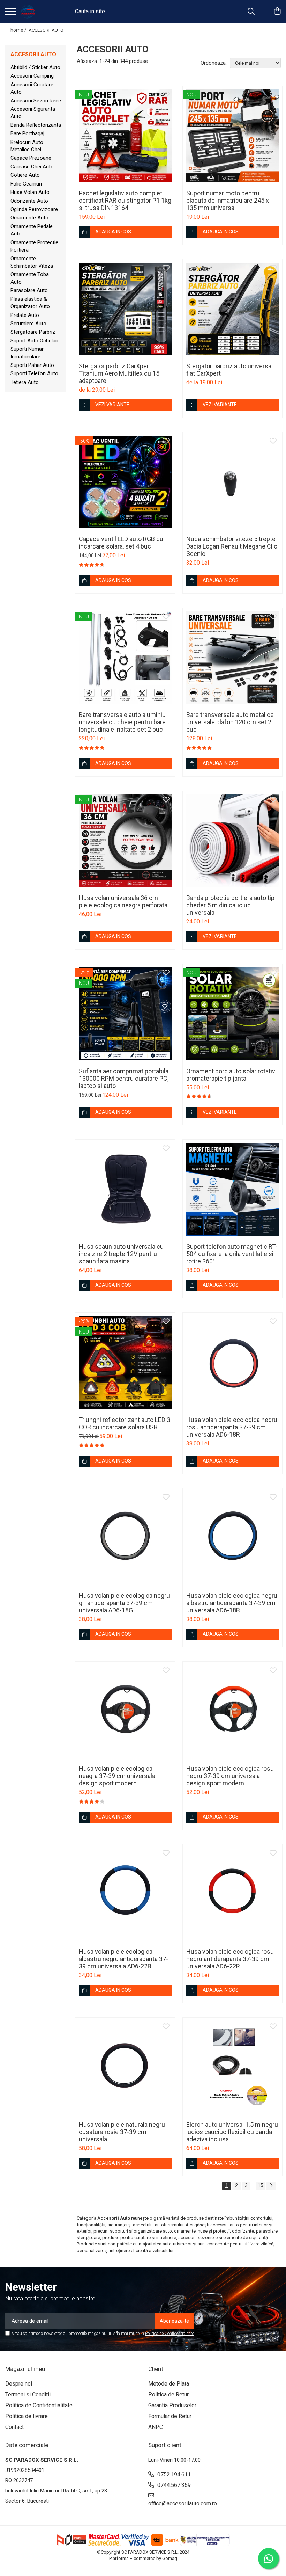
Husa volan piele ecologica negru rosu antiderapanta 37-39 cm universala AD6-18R (232, 1427)
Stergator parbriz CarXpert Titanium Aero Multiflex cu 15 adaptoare (119, 373)
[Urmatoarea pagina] (271, 2186)
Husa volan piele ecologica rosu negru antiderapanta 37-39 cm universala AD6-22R (230, 1959)
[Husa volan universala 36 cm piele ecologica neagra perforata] (125, 841)
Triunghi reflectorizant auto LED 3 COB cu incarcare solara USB (125, 1423)
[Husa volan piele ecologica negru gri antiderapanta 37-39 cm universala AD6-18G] (125, 1538)
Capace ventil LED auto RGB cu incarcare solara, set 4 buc (121, 543)
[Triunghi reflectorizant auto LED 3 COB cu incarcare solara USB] (125, 1363)
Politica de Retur (168, 2394)
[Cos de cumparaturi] (277, 12)
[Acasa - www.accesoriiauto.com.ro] (28, 12)
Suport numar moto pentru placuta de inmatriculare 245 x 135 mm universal (228, 200)
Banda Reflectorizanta (36, 125)
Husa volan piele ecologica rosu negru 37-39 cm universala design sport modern (230, 1776)
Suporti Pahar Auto (32, 365)
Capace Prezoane (31, 158)
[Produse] (10, 12)
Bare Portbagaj (27, 133)
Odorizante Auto (29, 201)
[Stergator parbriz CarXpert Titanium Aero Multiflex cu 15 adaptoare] (125, 309)
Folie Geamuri (26, 184)
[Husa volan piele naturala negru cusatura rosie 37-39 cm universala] (125, 2068)
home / (19, 30)
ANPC (156, 2427)
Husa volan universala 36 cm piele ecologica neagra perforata (123, 901)
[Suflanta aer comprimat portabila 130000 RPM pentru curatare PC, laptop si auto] (125, 1014)
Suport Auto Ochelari (34, 341)
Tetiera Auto (25, 382)
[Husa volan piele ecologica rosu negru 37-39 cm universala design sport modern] (233, 1712)
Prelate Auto (25, 315)
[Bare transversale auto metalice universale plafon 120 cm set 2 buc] (233, 658)
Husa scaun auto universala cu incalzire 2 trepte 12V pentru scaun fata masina (121, 1254)
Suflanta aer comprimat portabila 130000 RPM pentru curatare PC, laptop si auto (124, 1078)
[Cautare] (251, 11)
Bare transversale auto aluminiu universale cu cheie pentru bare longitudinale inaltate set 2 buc (122, 722)
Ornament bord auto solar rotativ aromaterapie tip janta (231, 1075)
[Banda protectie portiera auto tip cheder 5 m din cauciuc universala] (233, 841)
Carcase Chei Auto (32, 167)
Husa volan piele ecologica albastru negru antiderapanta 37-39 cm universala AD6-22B (123, 1959)
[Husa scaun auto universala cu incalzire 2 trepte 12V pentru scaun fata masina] (125, 1190)
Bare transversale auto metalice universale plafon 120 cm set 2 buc (230, 722)
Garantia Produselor (172, 2405)
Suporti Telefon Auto (34, 373)
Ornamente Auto (29, 218)
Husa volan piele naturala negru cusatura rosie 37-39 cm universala (122, 2132)
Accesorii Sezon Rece (36, 101)
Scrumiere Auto (28, 324)
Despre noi (19, 2384)
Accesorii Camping (32, 76)
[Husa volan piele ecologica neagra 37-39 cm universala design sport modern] (125, 1712)
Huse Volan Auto (30, 192)
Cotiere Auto (25, 175)
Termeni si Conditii (28, 2394)
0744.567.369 (173, 2485)
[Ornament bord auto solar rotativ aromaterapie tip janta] (233, 1014)
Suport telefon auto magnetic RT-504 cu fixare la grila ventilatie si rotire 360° (232, 1254)
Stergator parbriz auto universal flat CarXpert (229, 370)
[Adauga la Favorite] (166, 95)
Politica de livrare (27, 2416)
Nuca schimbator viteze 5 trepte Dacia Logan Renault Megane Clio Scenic (232, 546)
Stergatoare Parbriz (33, 332)
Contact (14, 2427)
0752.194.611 (173, 2475)
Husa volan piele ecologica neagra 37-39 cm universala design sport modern (117, 1776)
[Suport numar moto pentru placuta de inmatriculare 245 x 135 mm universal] (233, 136)
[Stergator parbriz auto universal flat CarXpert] (233, 309)
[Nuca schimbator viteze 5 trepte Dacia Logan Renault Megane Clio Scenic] (233, 482)
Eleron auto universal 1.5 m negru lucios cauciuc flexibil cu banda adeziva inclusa (232, 2132)
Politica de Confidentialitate (170, 2334)
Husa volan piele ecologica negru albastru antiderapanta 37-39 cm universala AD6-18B (232, 1603)
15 (261, 2185)
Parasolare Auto (29, 290)
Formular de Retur (170, 2416)
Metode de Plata (169, 2384)
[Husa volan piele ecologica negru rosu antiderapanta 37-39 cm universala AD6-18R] (233, 1363)
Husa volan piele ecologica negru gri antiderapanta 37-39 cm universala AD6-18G (124, 1603)
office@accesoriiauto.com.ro (181, 2504)
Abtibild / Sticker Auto (35, 67)
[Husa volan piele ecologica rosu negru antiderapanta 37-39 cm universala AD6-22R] (233, 1894)
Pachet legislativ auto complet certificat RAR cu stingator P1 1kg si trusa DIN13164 (125, 200)
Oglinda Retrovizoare (34, 209)
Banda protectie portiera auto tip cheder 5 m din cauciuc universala (230, 905)
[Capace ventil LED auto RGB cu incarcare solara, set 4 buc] (125, 482)
